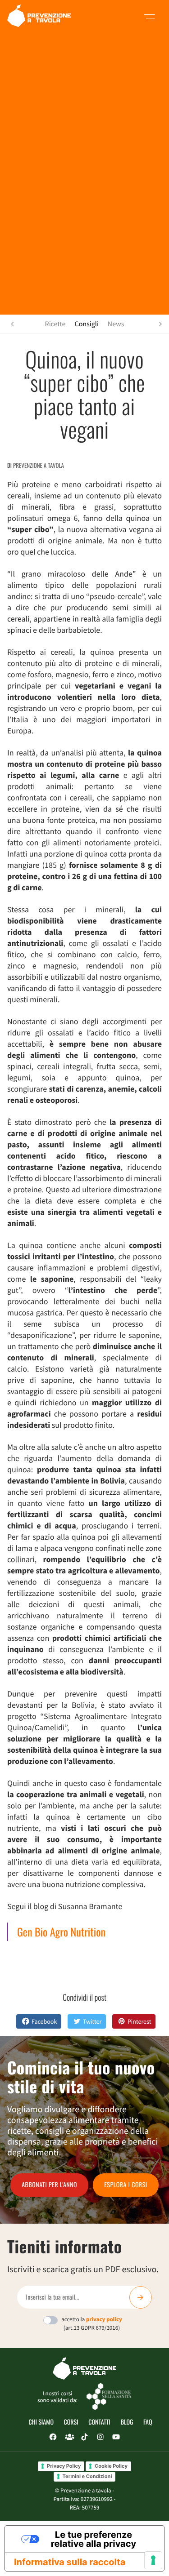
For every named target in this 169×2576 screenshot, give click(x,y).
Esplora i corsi (126, 2185)
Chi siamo (41, 2422)
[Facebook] (53, 2437)
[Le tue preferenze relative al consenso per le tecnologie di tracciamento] (153, 2560)
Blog (127, 2422)
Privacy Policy (64, 2466)
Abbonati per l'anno (49, 2185)
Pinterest (139, 2021)
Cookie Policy (111, 2466)
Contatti (99, 2422)
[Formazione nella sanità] (109, 2396)
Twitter (92, 2021)
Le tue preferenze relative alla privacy (94, 2539)
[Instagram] (100, 2437)
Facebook (44, 2021)
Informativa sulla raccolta (70, 2562)
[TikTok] (84, 2437)
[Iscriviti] (141, 2297)
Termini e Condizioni (87, 2476)
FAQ (148, 2422)
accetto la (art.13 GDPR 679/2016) (92, 2323)
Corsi (71, 2422)
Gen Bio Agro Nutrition (61, 1932)
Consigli (87, 324)
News (116, 324)
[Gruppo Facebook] (69, 2437)
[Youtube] (116, 2437)
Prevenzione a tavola (39, 465)
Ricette (55, 324)
